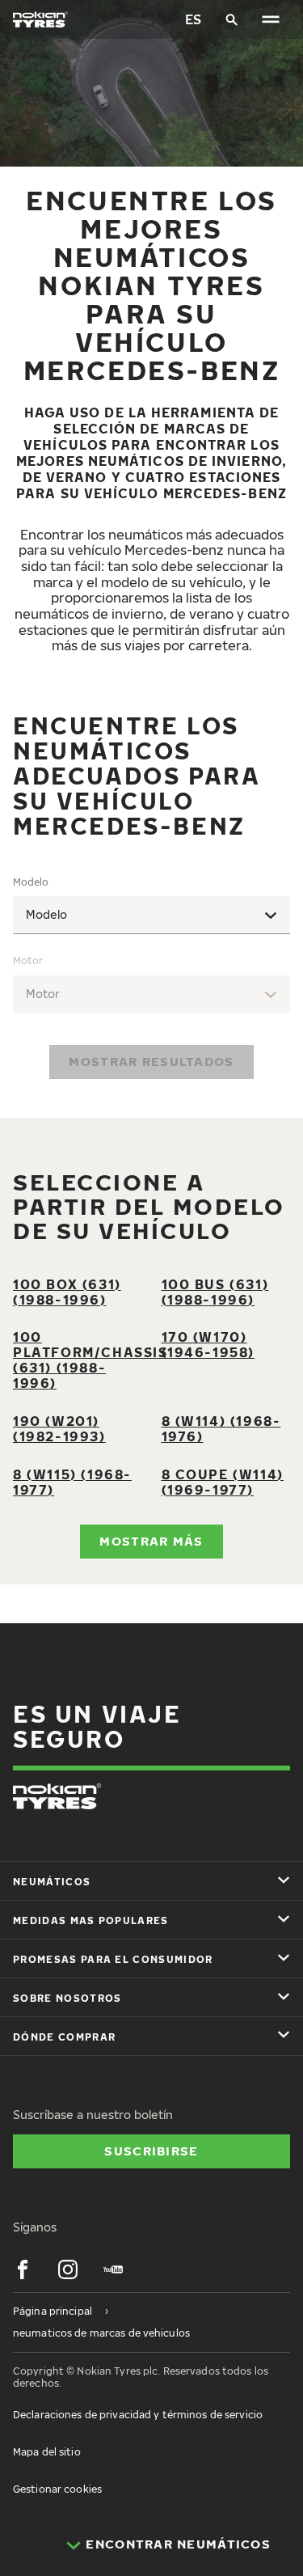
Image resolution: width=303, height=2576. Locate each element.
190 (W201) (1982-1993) (59, 1429)
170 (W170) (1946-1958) (208, 1345)
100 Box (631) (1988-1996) (67, 1292)
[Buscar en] (232, 19)
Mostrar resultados (151, 1061)
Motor (28, 960)
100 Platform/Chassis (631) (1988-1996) (90, 1360)
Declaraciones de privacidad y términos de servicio (138, 2415)
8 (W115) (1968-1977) (72, 1482)
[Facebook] (23, 2269)
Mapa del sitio (47, 2452)
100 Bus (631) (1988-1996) (215, 1292)
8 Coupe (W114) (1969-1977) (223, 1482)
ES (193, 19)
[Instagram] (68, 2269)
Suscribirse (151, 2151)
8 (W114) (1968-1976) (221, 1429)
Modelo (31, 882)
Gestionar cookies (57, 2489)
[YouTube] (113, 2269)
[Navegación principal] (271, 19)
